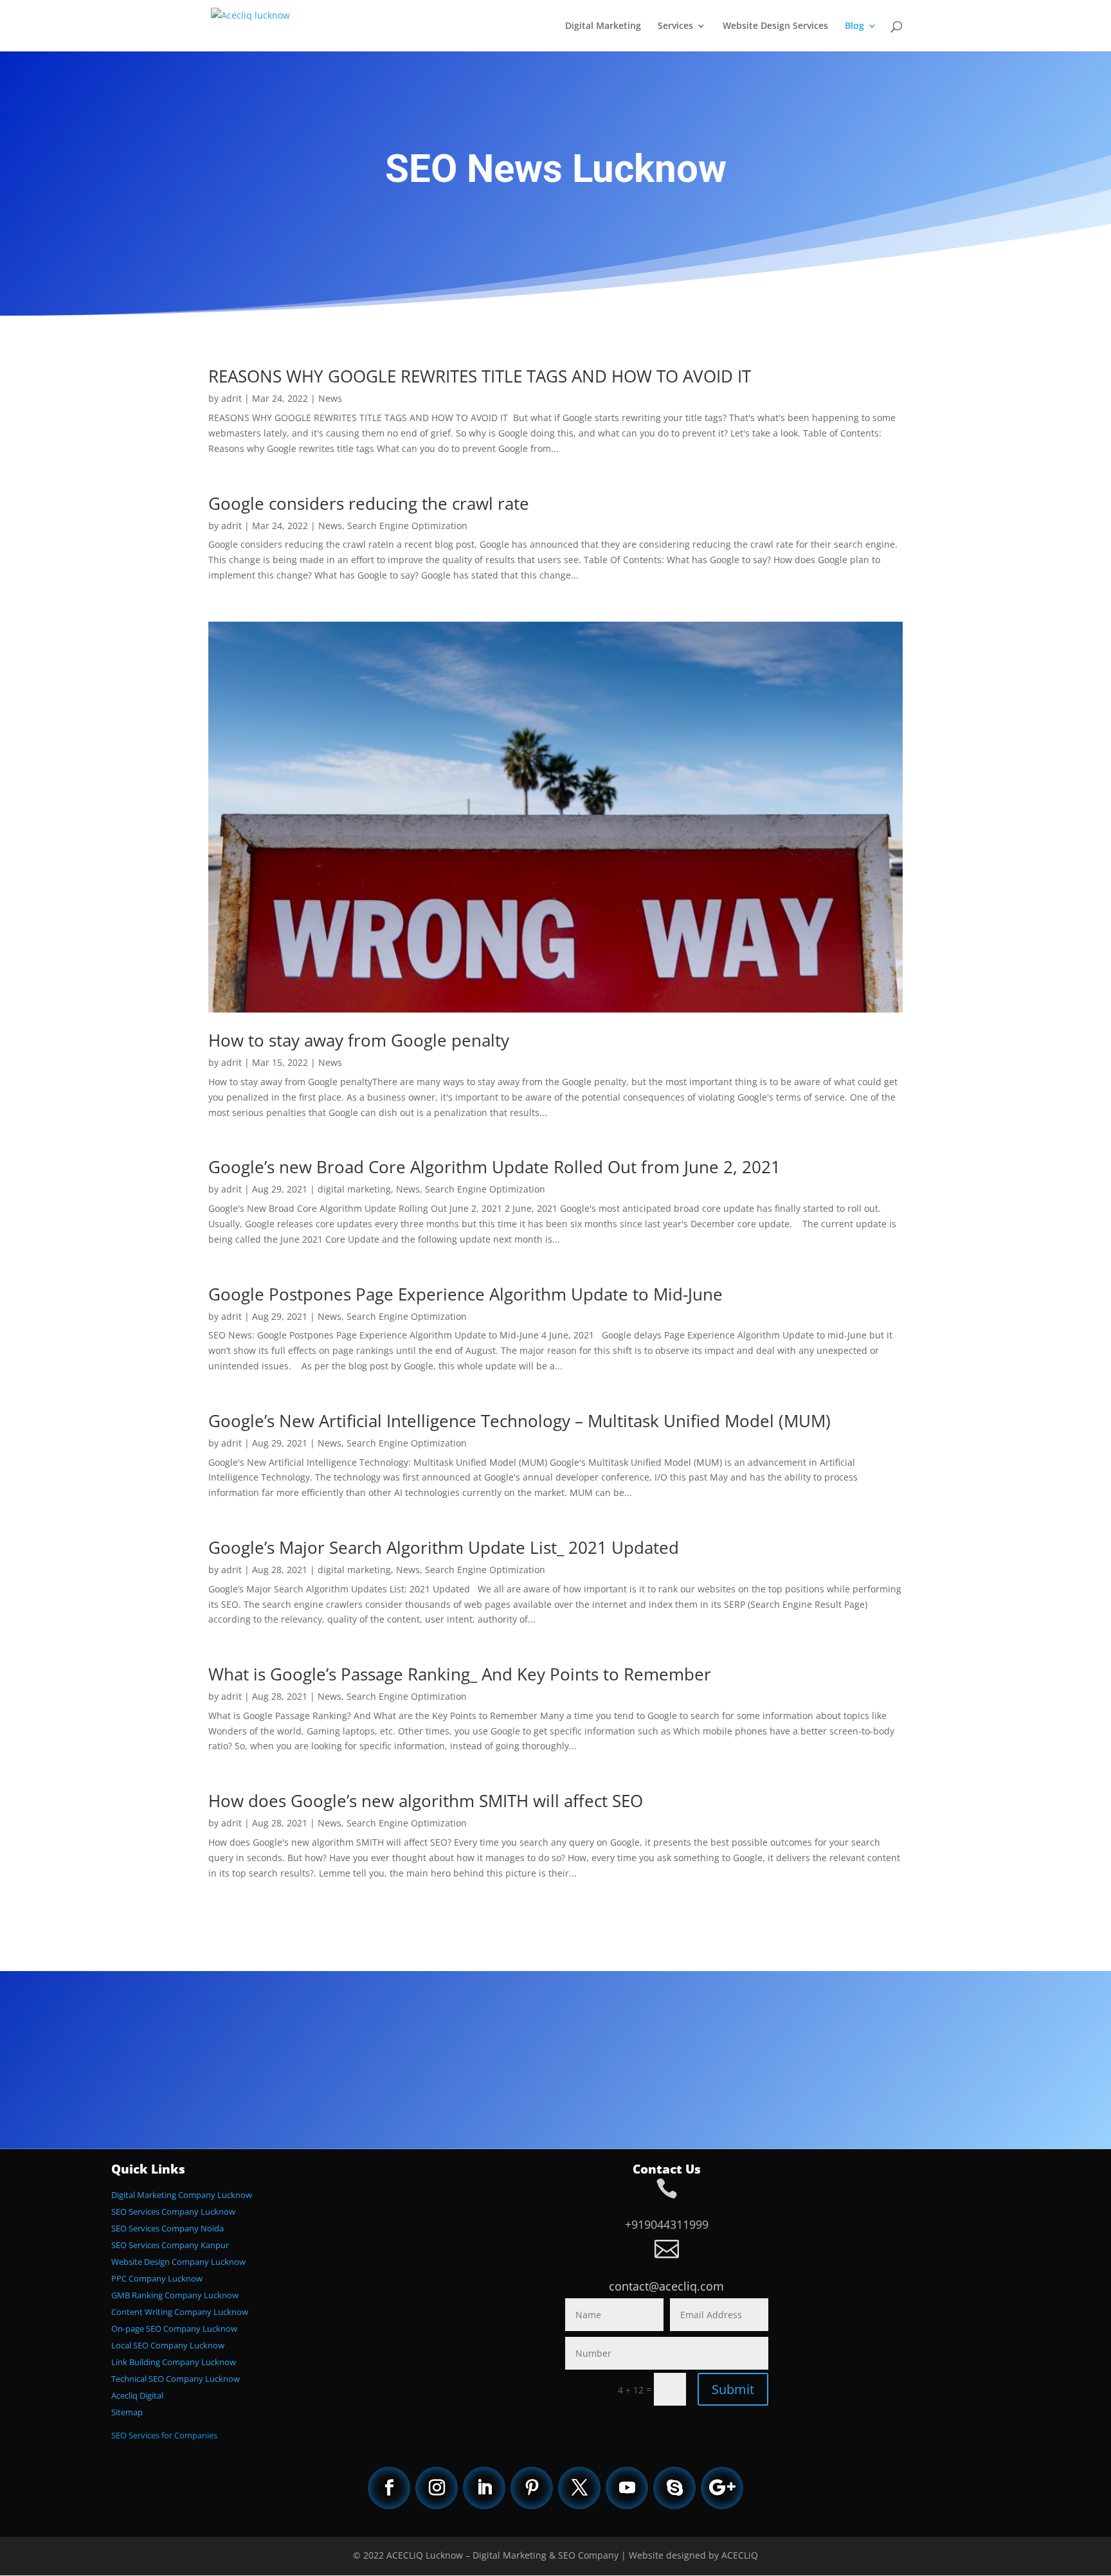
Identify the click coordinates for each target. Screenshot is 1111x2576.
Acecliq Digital (137, 2395)
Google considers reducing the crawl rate (369, 503)
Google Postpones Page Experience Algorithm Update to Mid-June (465, 1294)
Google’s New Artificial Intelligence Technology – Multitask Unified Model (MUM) (519, 1421)
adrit (231, 398)
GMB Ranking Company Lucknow (175, 2295)
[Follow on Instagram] (437, 2488)
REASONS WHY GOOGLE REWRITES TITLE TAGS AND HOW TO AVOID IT (480, 376)
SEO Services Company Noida (167, 2228)
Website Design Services (775, 26)
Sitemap (127, 2412)
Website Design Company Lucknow (178, 2262)
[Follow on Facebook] (389, 2488)
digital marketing (354, 1189)
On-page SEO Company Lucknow (174, 2328)
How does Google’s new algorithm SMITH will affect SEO (426, 1801)
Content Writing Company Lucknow (180, 2312)
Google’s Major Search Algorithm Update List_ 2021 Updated (444, 1547)
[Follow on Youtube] (627, 2488)
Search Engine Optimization (407, 526)
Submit (733, 2389)
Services (675, 26)
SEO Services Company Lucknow (173, 2211)
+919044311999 (667, 2224)
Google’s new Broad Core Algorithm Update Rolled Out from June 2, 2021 (494, 1167)
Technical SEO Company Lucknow (176, 2379)
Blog (854, 26)
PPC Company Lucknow (157, 2278)
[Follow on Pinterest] (532, 2488)
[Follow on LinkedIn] (484, 2488)
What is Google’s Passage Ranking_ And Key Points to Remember (460, 1674)
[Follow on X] (579, 2488)
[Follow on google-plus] (722, 2488)
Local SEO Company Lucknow (168, 2345)
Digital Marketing (603, 26)
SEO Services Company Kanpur (170, 2245)
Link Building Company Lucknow (174, 2362)
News (330, 398)
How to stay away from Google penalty (359, 1040)
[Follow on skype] (674, 2488)
